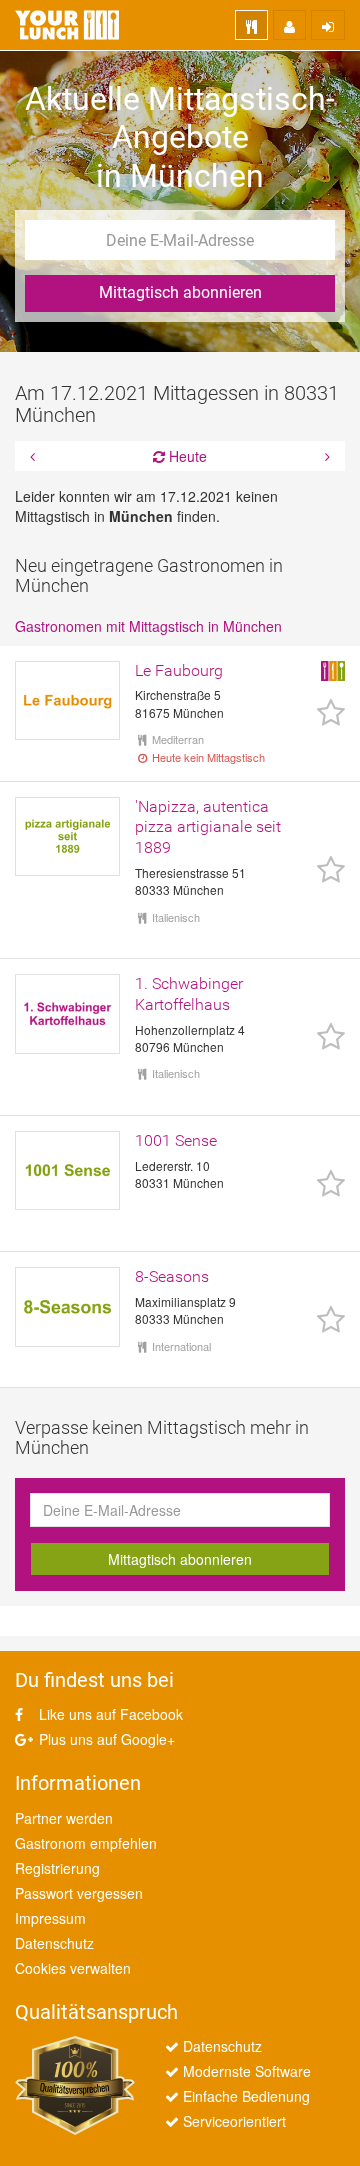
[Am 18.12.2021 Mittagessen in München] (325, 456)
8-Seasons (172, 1276)
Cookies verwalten (73, 1968)
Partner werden (64, 1818)
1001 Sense (176, 1140)
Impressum (50, 1918)
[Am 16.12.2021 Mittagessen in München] (35, 456)
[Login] (328, 25)
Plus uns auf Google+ (105, 1739)
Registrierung (57, 1868)
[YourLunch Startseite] (67, 25)
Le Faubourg (179, 670)
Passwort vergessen (79, 1893)
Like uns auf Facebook (109, 1714)
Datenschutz (54, 1943)
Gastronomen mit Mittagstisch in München (148, 626)
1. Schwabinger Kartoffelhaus (189, 994)
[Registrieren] (289, 25)
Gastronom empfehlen (86, 1843)
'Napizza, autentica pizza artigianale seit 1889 (208, 827)
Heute (186, 456)
